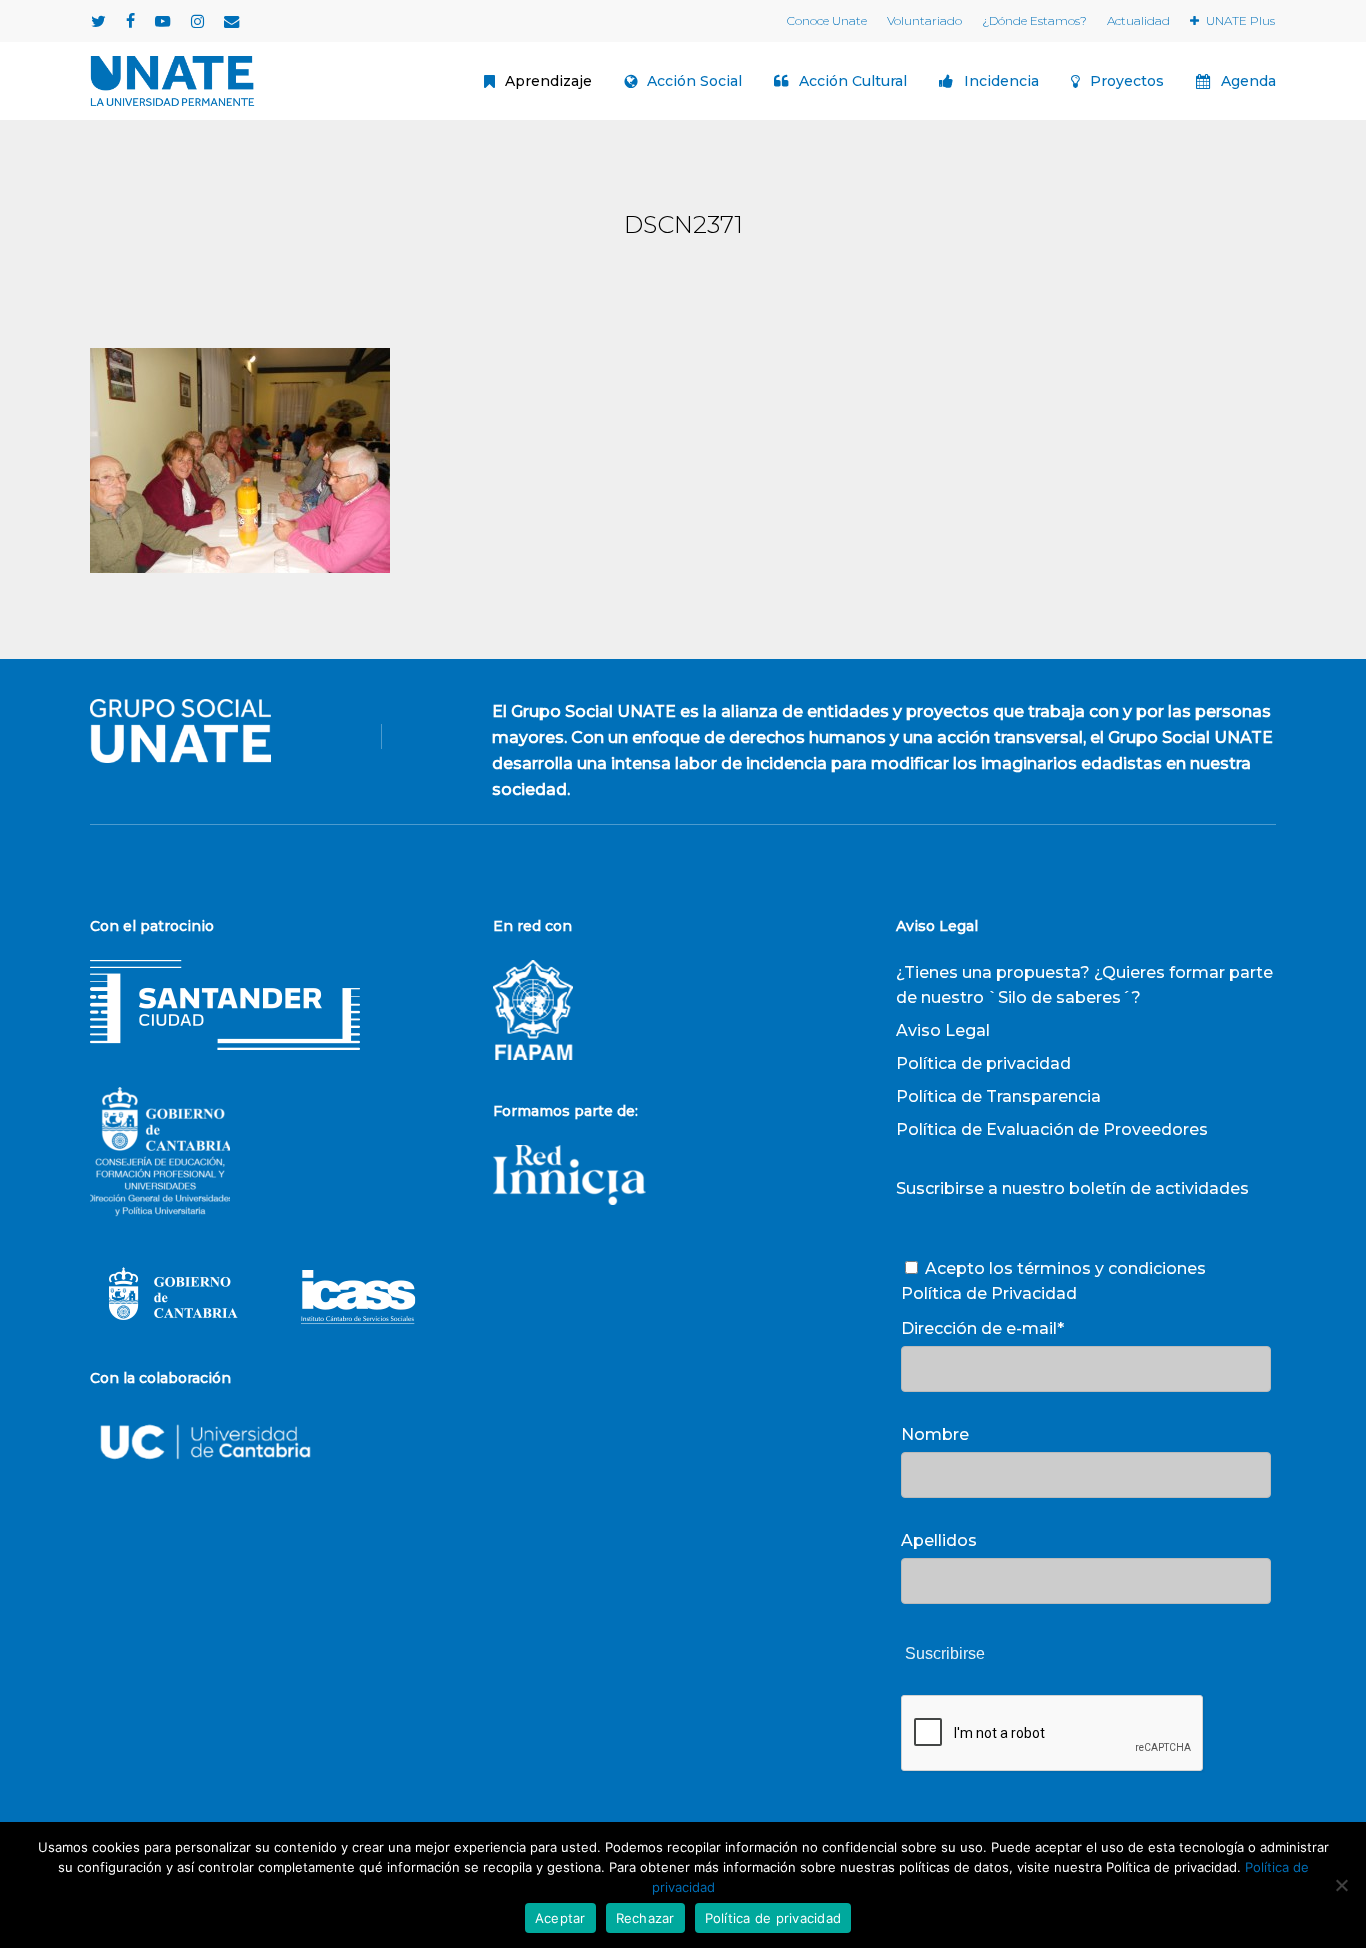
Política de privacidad (983, 1063)
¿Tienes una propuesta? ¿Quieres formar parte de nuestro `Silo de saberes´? (1084, 985)
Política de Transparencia (998, 1096)
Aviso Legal (943, 1030)
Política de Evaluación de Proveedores (1052, 1129)
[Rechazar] (1341, 1885)
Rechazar (645, 1918)
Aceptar (560, 1918)
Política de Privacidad (989, 1293)
